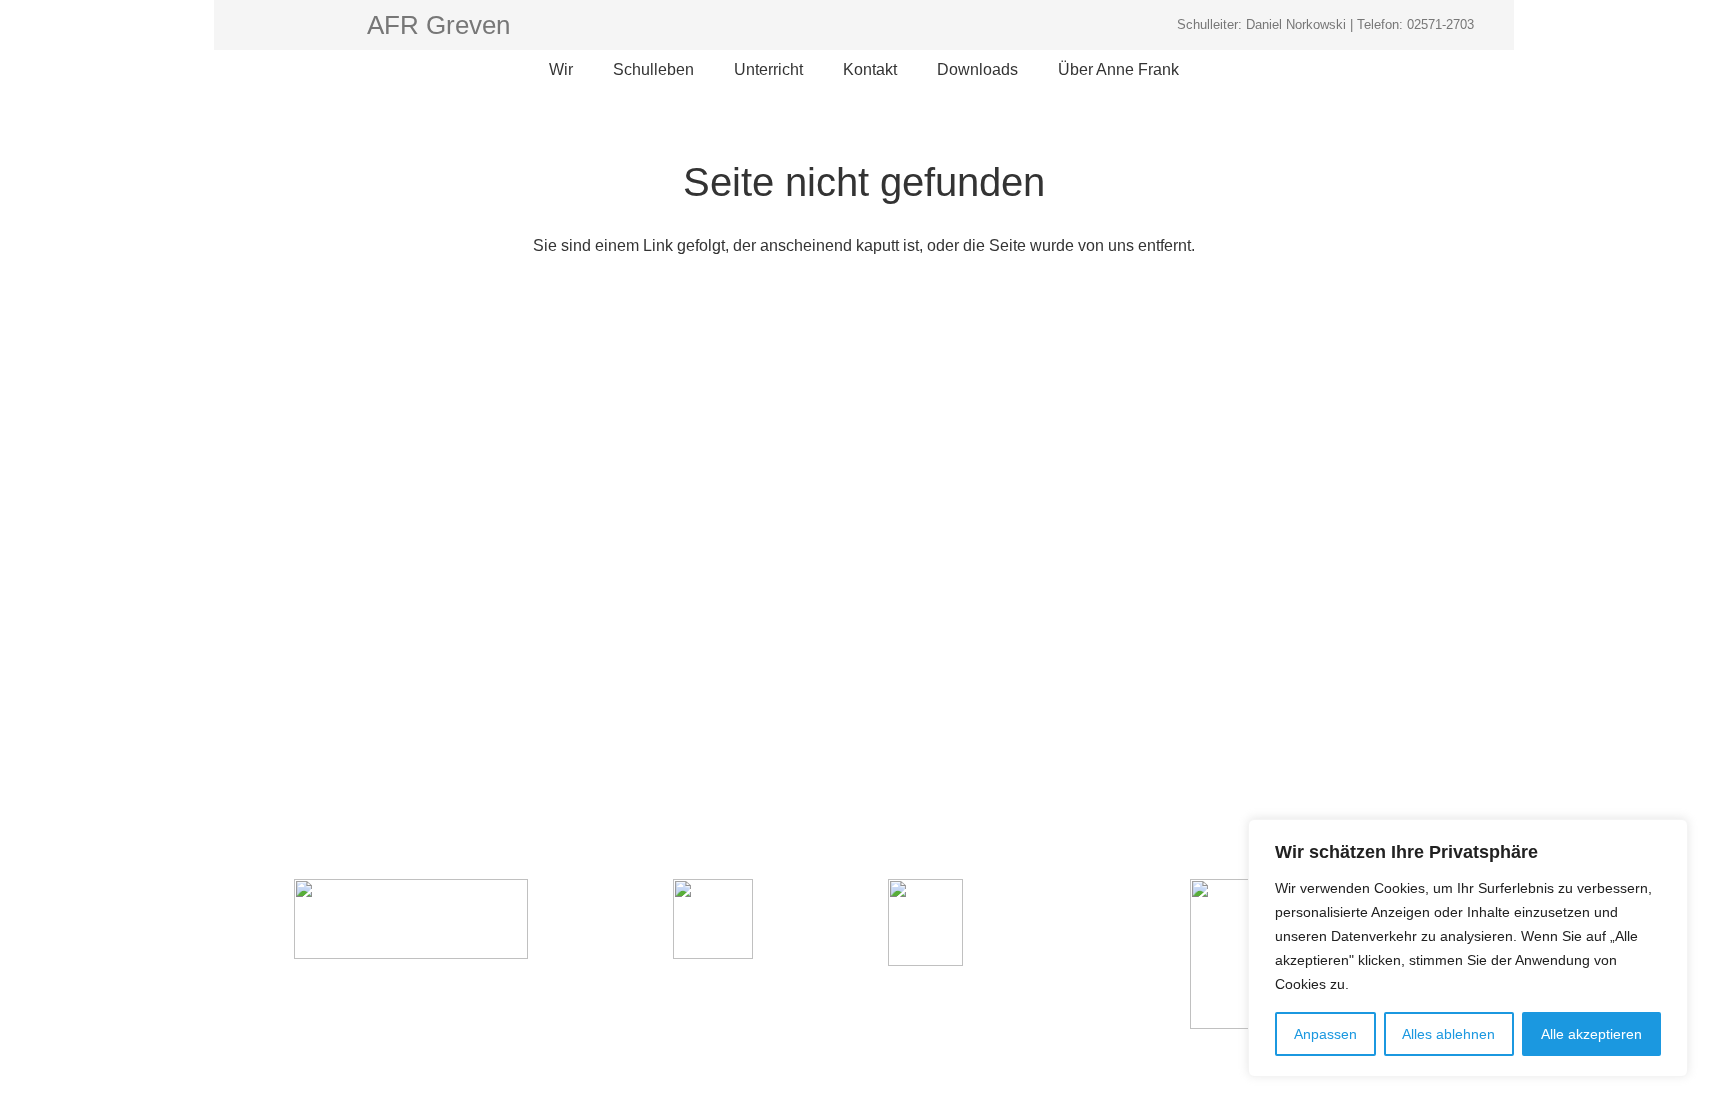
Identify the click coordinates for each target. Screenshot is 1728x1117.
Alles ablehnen (1448, 1034)
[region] (1468, 948)
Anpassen (1325, 1034)
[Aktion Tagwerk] (713, 919)
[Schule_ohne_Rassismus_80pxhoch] (411, 919)
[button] (584, 70)
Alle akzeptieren (1591, 1034)
